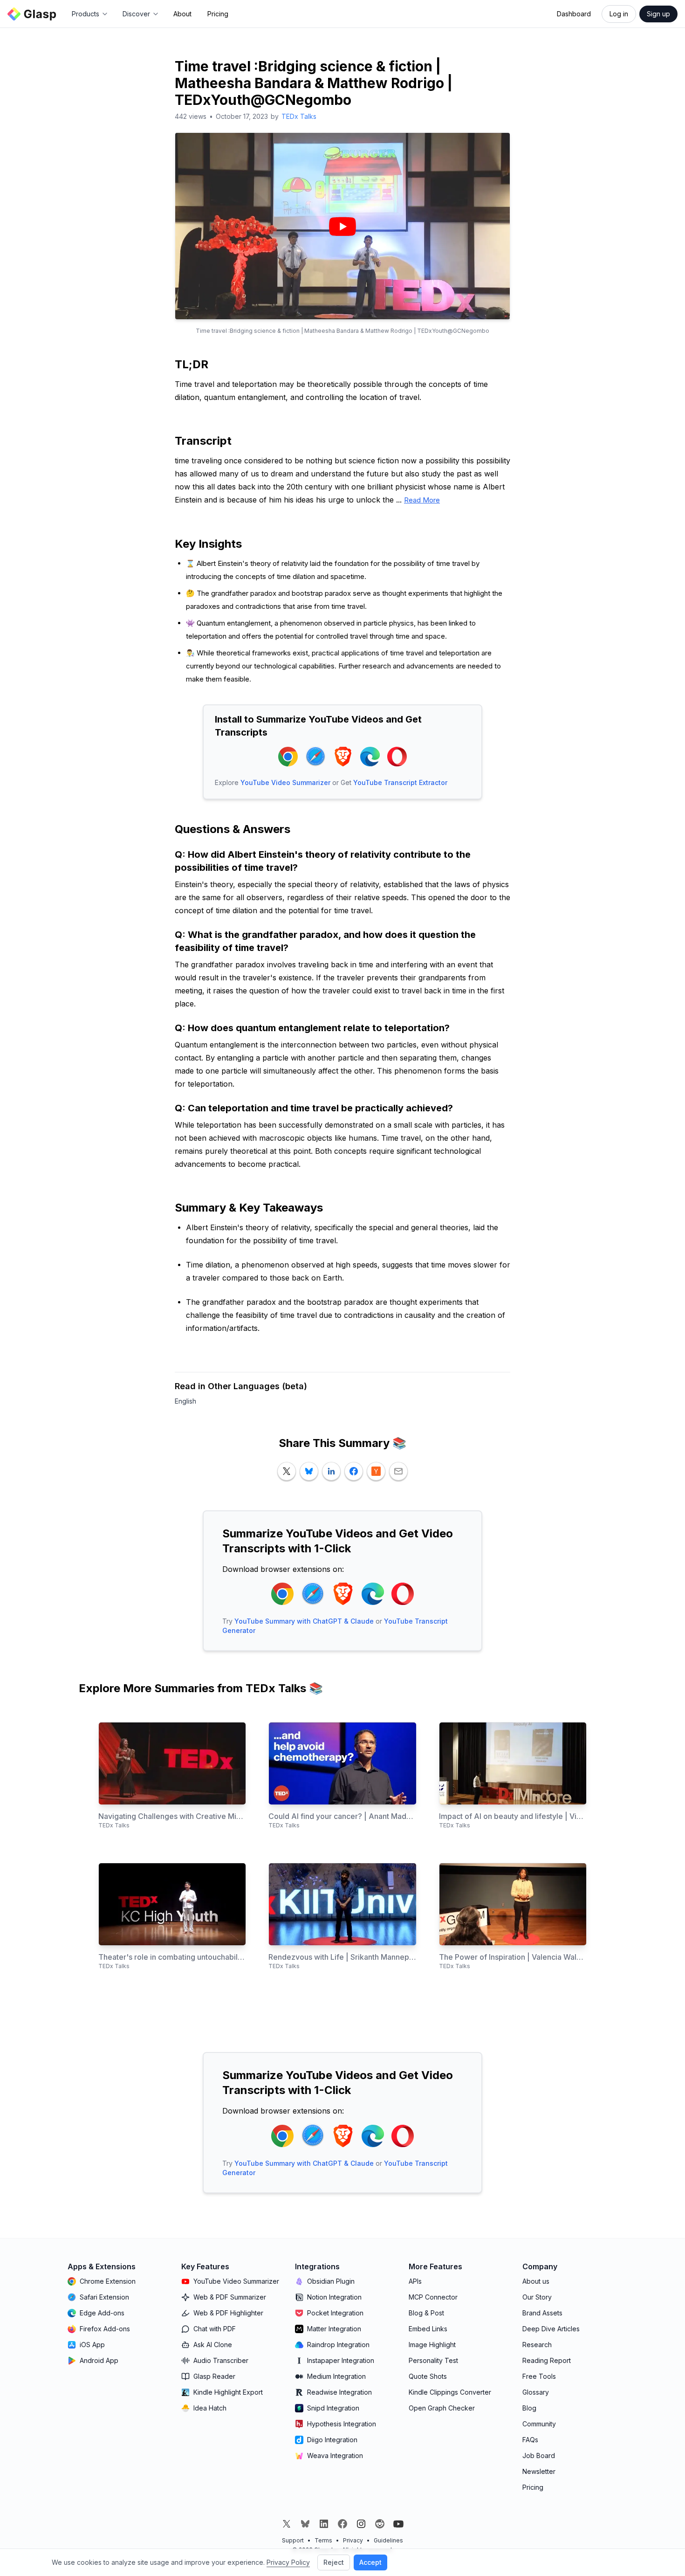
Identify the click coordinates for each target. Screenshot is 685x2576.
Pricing (218, 14)
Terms (323, 2540)
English (185, 1401)
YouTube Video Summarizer (285, 782)
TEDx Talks (299, 116)
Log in (619, 14)
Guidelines (388, 2540)
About (182, 14)
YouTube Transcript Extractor (400, 782)
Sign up (658, 14)
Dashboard (574, 14)
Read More (422, 500)
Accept (370, 2562)
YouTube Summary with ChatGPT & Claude (304, 1621)
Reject (334, 2562)
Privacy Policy (288, 2562)
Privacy (353, 2540)
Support (293, 2540)
